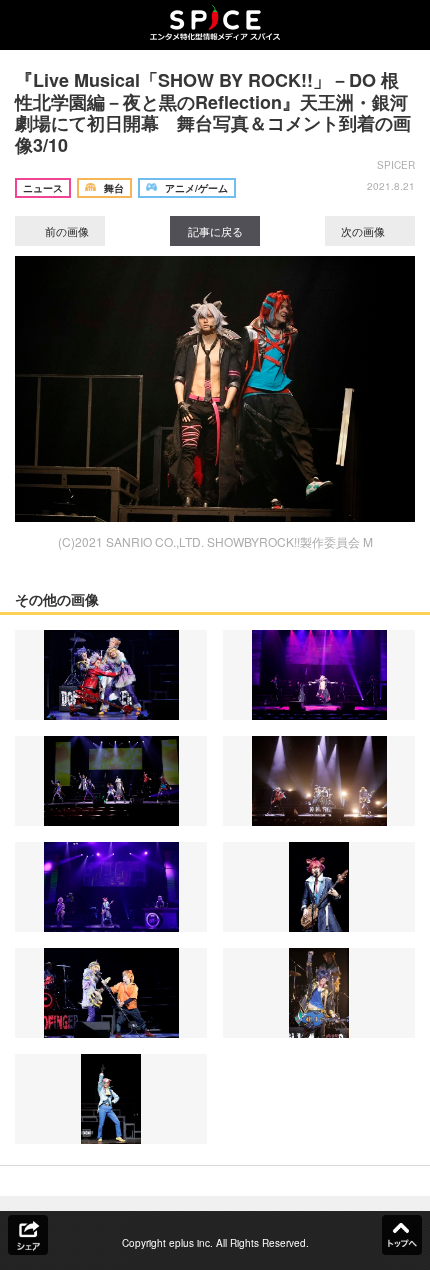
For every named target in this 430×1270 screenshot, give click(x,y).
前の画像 (65, 231)
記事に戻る (215, 231)
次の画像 (364, 231)
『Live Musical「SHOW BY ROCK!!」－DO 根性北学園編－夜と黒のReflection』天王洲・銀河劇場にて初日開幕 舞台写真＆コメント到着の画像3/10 (213, 112)
